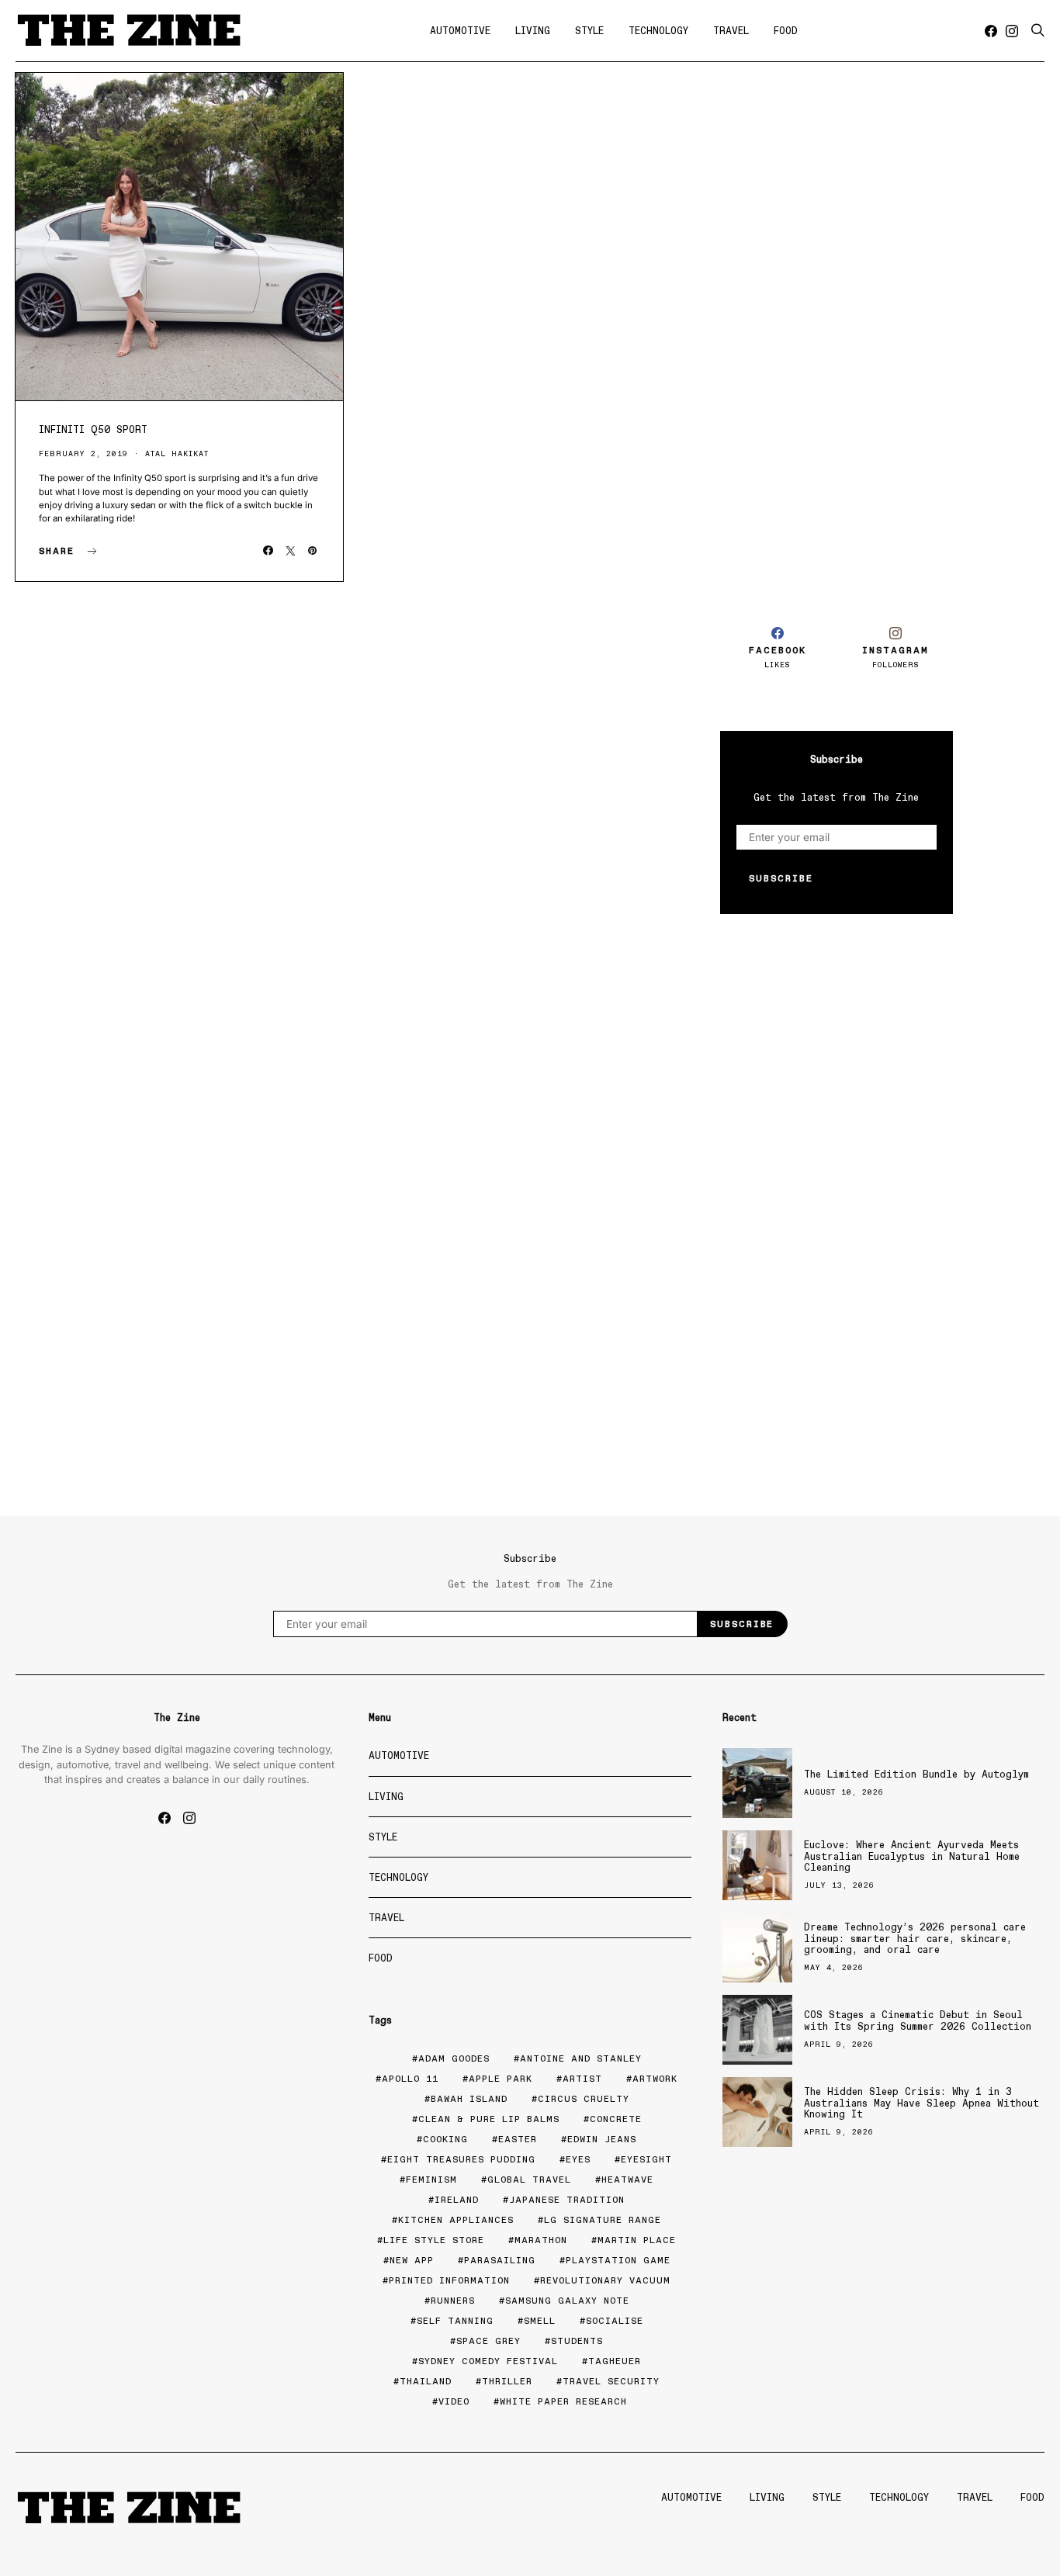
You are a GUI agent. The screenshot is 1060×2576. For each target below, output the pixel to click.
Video (454, 2401)
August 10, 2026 (844, 1792)
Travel (731, 31)
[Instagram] (1012, 31)
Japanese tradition (567, 2200)
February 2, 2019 (83, 454)
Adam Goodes (454, 2058)
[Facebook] (991, 31)
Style (589, 31)
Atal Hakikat (177, 454)
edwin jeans (602, 2139)
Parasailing (500, 2260)
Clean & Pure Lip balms (489, 2119)
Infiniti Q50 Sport (93, 429)
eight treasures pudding (461, 2159)
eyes (578, 2159)
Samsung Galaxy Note (567, 2301)
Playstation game (618, 2260)
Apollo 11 (410, 2079)
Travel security (611, 2381)
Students (577, 2341)
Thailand (426, 2381)
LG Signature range (603, 2220)
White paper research (563, 2401)
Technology (658, 31)
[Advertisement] (837, 332)
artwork (655, 2079)
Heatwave (627, 2180)
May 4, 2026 (834, 1967)
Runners (453, 2301)
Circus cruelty (584, 2099)
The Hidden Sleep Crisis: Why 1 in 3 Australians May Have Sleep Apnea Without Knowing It (921, 2103)
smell (540, 2321)
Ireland (457, 2200)
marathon (541, 2240)
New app (412, 2260)
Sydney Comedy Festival (488, 2361)
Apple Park (501, 2079)
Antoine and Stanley (581, 2058)
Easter (518, 2139)
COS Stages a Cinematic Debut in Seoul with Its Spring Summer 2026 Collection (918, 2020)
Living (533, 31)
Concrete (616, 2119)
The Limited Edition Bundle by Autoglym (916, 1774)
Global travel (529, 2180)
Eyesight (646, 2159)
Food (786, 31)
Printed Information (449, 2280)
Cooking (445, 2139)
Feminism (431, 2180)
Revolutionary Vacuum (605, 2280)
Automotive (460, 31)
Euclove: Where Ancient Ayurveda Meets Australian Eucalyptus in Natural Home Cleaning (912, 1856)
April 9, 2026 (839, 2044)
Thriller (507, 2381)
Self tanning (455, 2321)
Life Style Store (434, 2240)
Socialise (615, 2321)
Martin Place (637, 2240)
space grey (488, 2341)
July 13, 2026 (839, 1885)
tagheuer (615, 2361)
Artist (582, 2079)
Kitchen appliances (456, 2220)
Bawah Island (469, 2099)
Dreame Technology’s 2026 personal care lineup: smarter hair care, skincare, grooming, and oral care (915, 1938)
